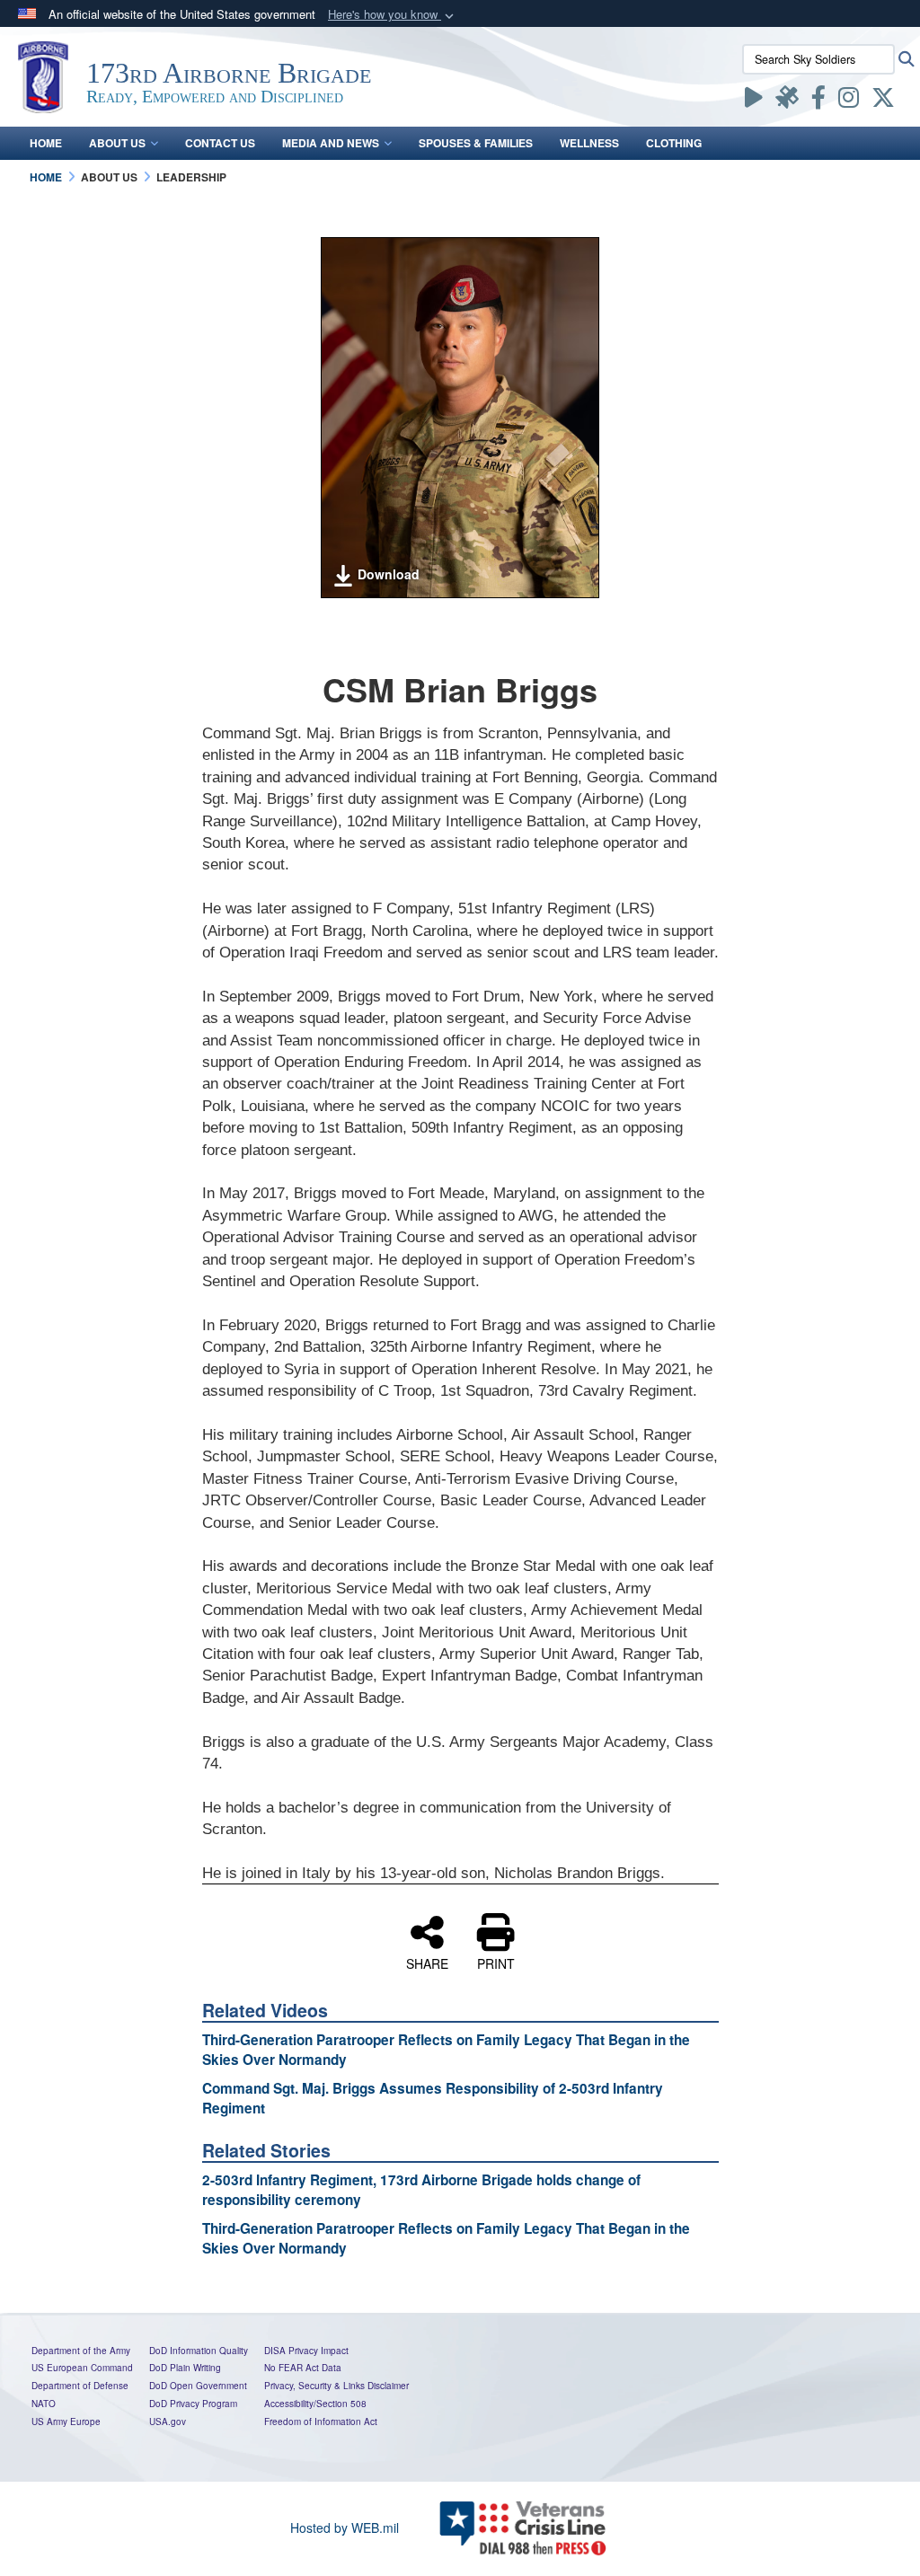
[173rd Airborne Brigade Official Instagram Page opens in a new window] (849, 101)
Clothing (674, 143)
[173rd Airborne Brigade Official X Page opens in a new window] (883, 101)
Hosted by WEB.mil (345, 2527)
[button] (393, 15)
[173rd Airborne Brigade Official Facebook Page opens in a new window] (818, 101)
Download (389, 574)
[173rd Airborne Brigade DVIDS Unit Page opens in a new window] (787, 101)
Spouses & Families (476, 143)
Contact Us (220, 143)
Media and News (331, 143)
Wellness (589, 143)
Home (46, 143)
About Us (117, 143)
